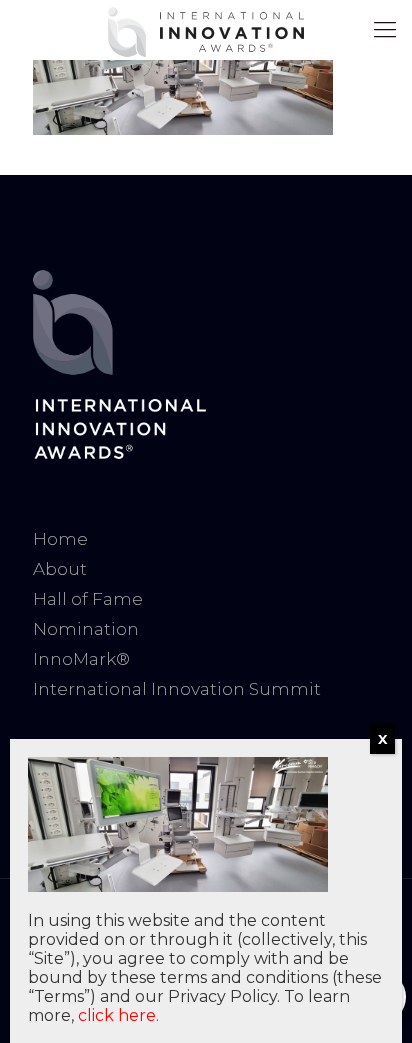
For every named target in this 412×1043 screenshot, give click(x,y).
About (60, 569)
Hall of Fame (88, 599)
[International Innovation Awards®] (206, 30)
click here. (118, 1015)
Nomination (86, 629)
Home (60, 539)
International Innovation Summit (177, 689)
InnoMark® (81, 659)
